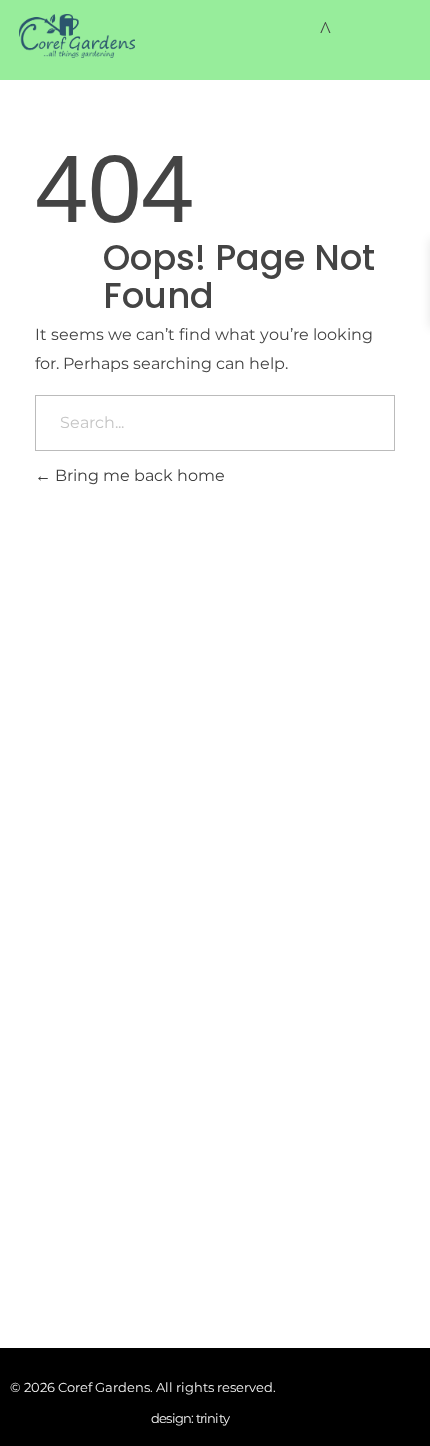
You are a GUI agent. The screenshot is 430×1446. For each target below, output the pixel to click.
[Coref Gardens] (77, 36)
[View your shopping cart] (325, 29)
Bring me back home (138, 475)
